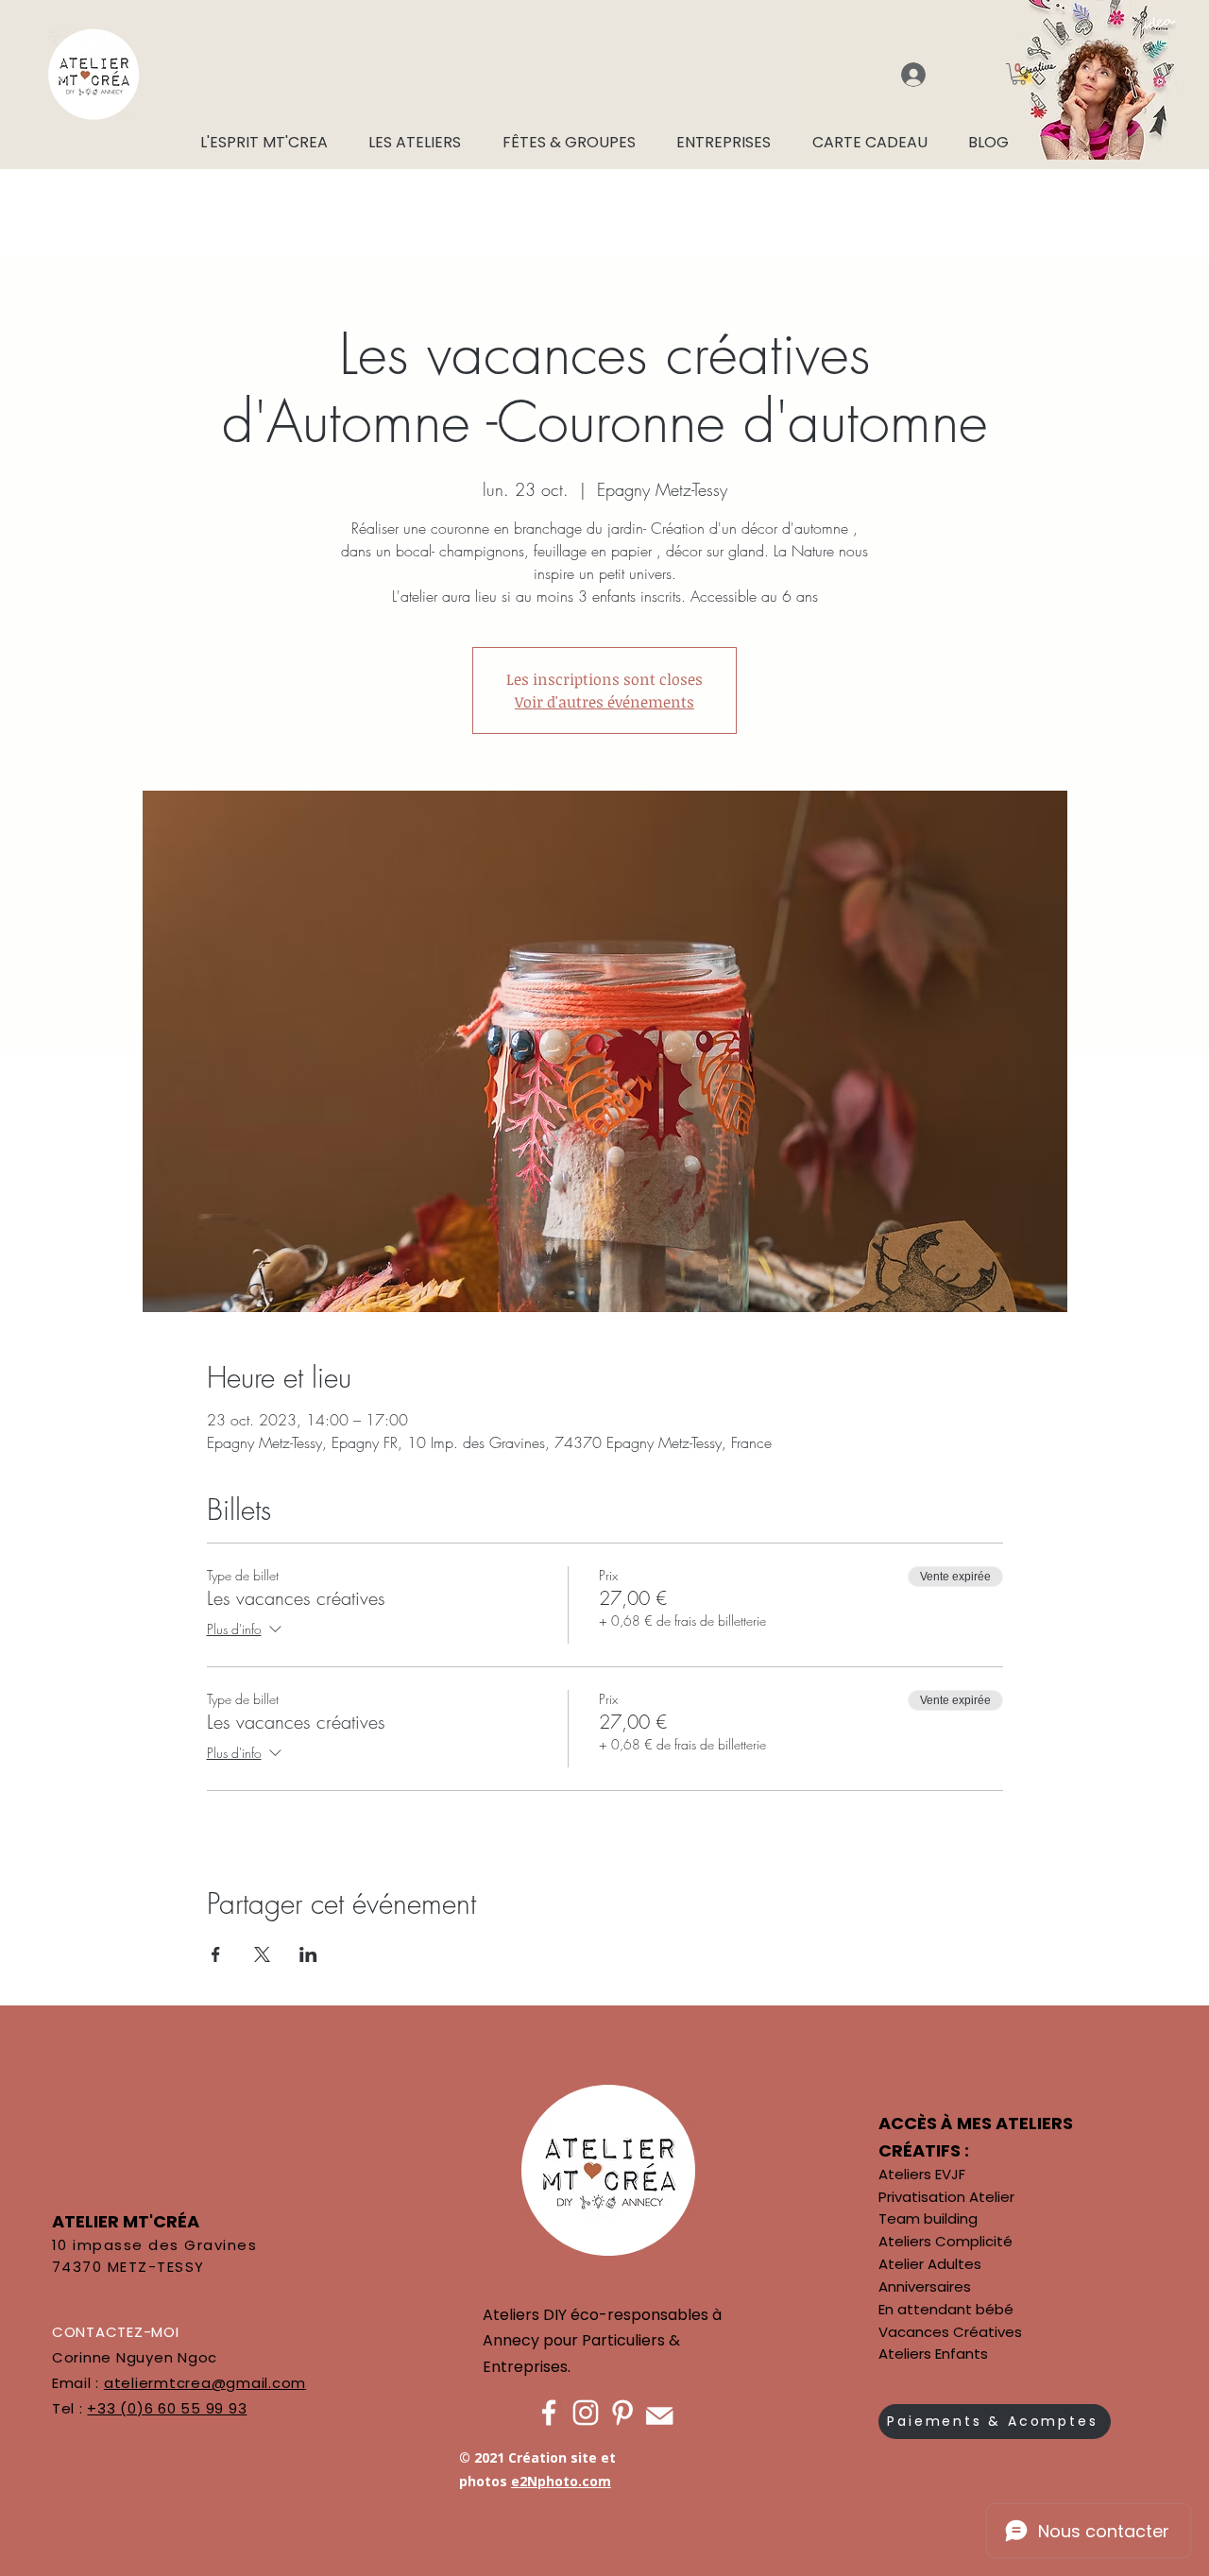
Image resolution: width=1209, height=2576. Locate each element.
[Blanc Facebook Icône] (549, 2413)
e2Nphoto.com (561, 2481)
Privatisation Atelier (946, 2197)
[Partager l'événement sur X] (262, 1954)
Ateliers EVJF (922, 2174)
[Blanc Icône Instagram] (586, 2413)
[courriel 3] (659, 2413)
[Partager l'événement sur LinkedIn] (308, 1954)
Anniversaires (925, 2286)
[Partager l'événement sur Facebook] (216, 1954)
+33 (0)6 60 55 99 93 (167, 2408)
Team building (928, 2218)
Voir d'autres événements (604, 702)
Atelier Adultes (930, 2264)
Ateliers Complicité (945, 2241)
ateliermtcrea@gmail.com (205, 2383)
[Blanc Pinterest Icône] (622, 2413)
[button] (1019, 74)
